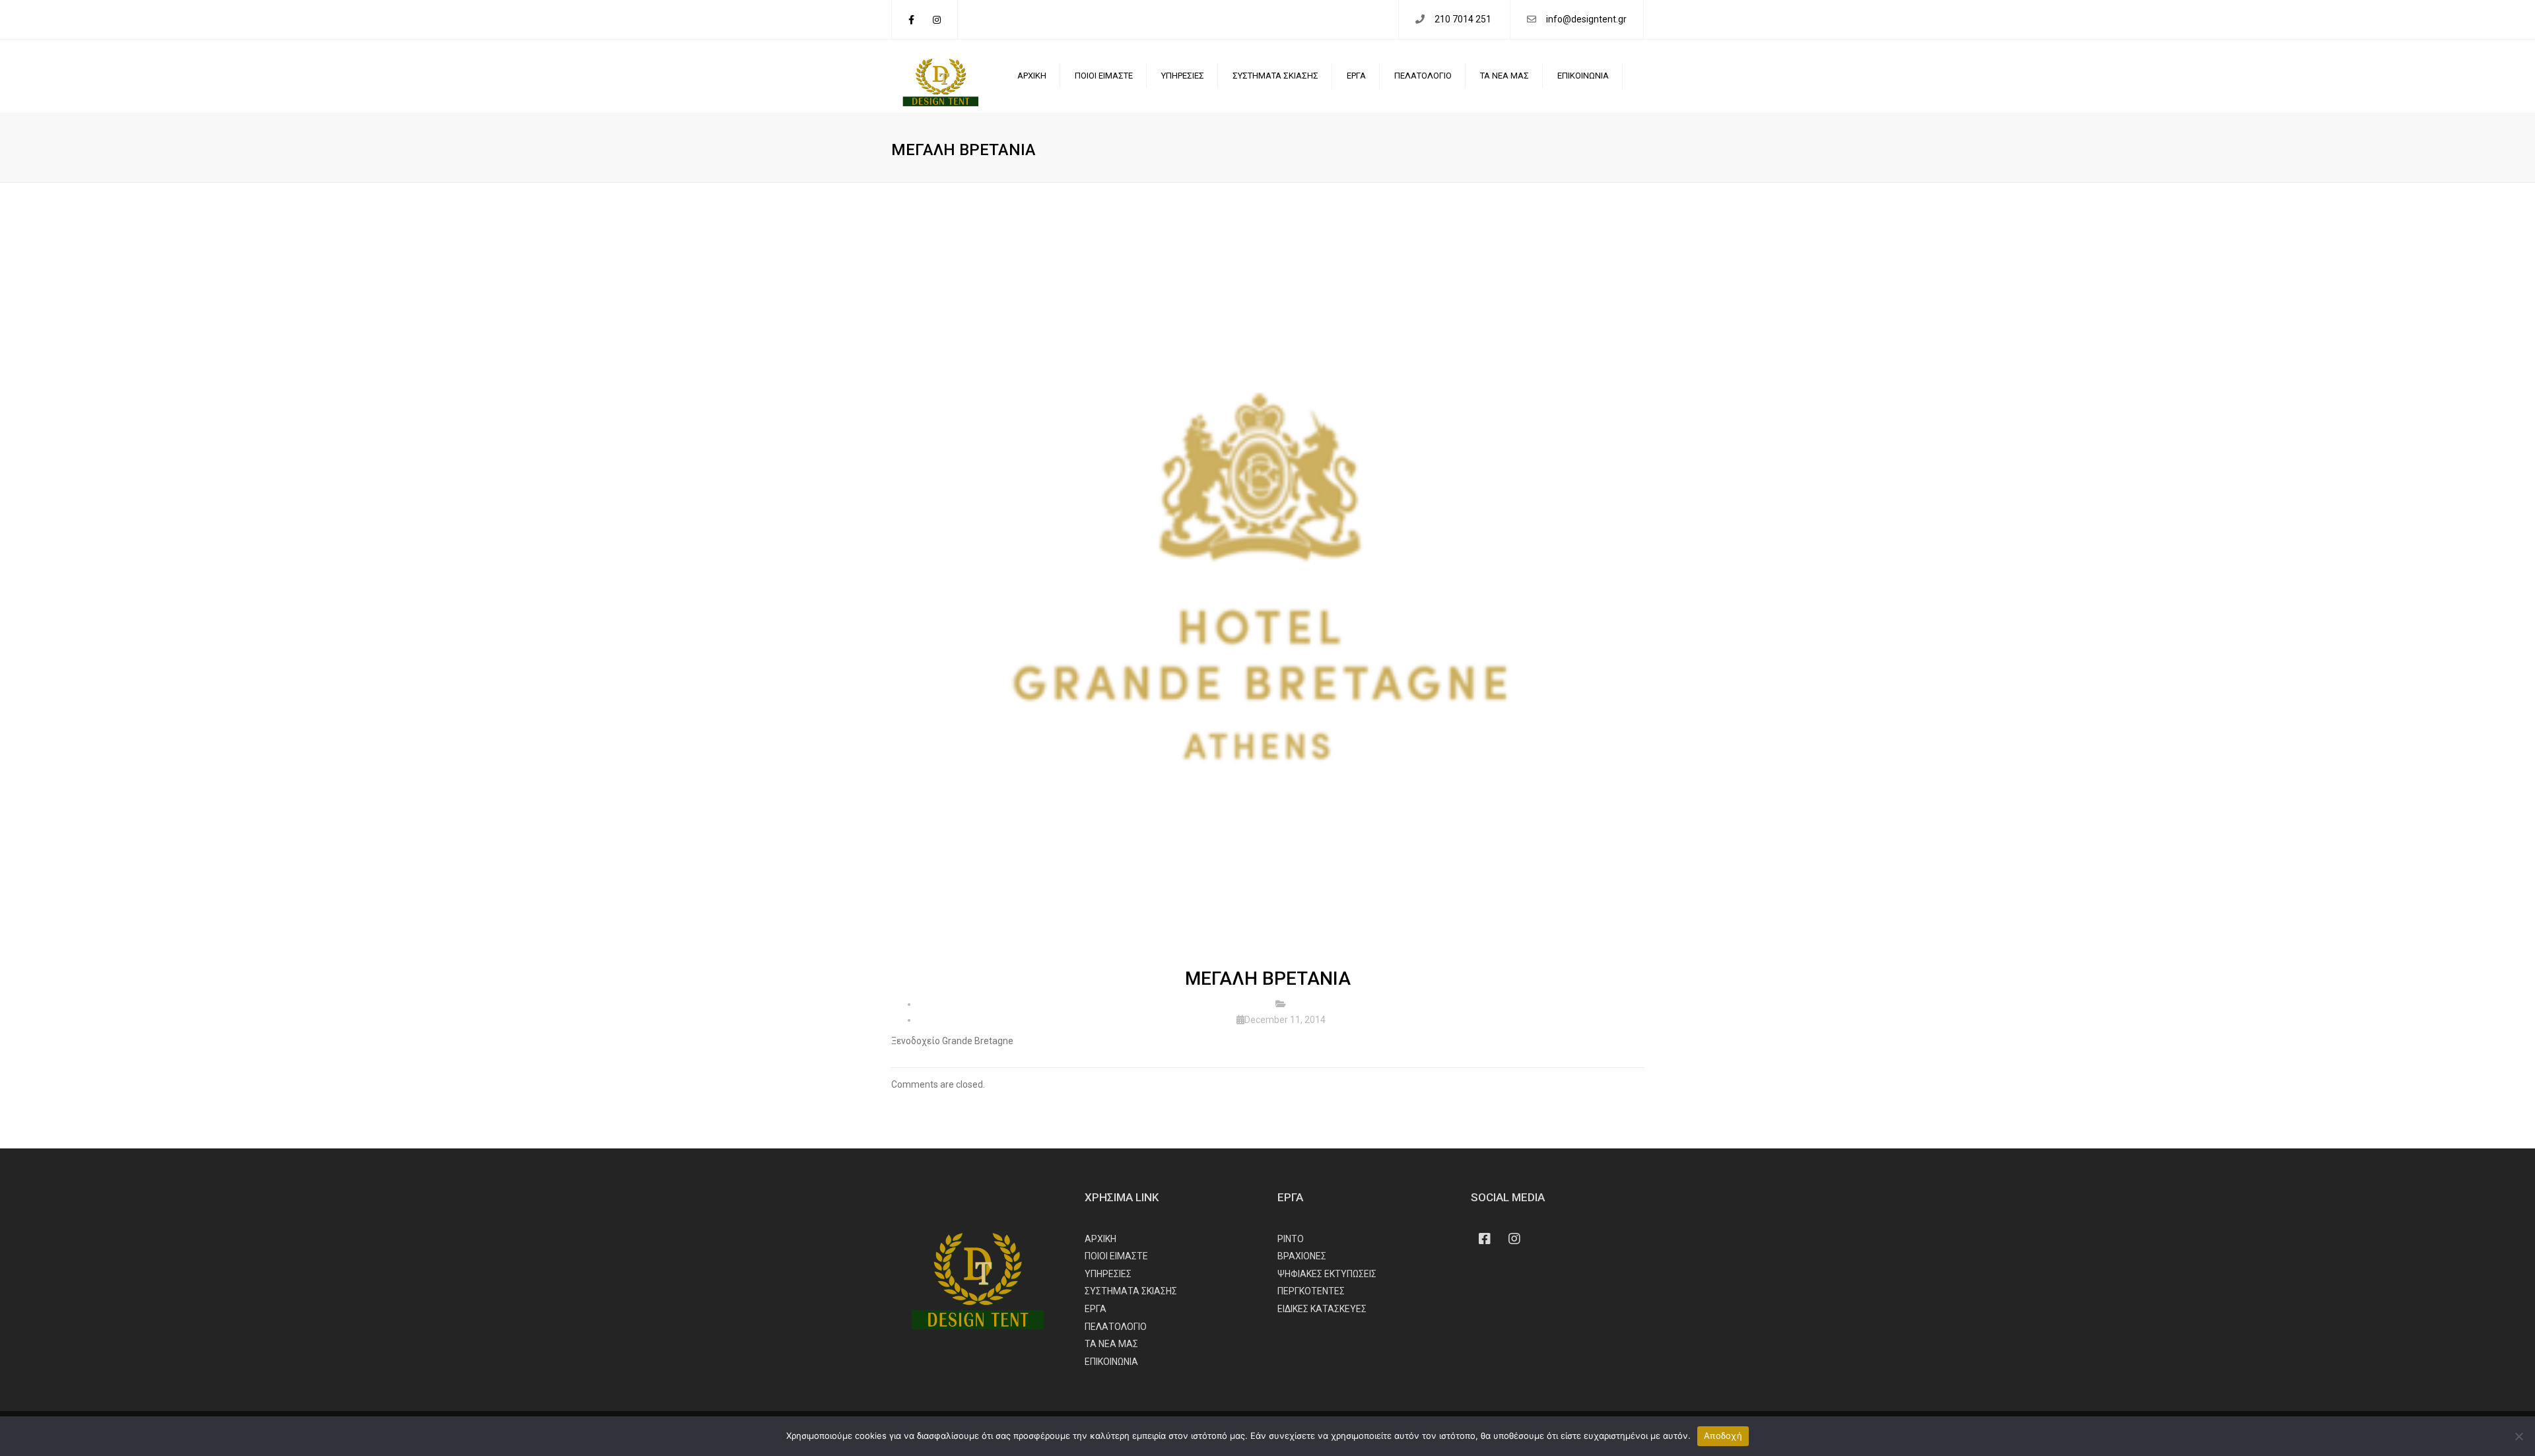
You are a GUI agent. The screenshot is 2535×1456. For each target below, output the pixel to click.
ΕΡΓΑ (1356, 76)
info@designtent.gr (1586, 19)
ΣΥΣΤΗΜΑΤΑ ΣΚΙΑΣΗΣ (1275, 76)
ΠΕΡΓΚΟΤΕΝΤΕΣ (1311, 1291)
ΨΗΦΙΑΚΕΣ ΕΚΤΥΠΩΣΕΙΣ (1327, 1274)
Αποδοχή (1723, 1436)
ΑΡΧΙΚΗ (1032, 76)
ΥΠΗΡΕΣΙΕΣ (1183, 76)
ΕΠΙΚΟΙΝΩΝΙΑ (1583, 76)
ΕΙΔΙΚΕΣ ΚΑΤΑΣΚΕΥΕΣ (1322, 1309)
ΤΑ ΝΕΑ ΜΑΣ (1504, 76)
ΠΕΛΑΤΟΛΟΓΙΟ (1423, 76)
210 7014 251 (1464, 19)
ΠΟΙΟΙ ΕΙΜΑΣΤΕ (1104, 76)
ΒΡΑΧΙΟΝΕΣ (1302, 1256)
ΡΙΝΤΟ (1291, 1239)
